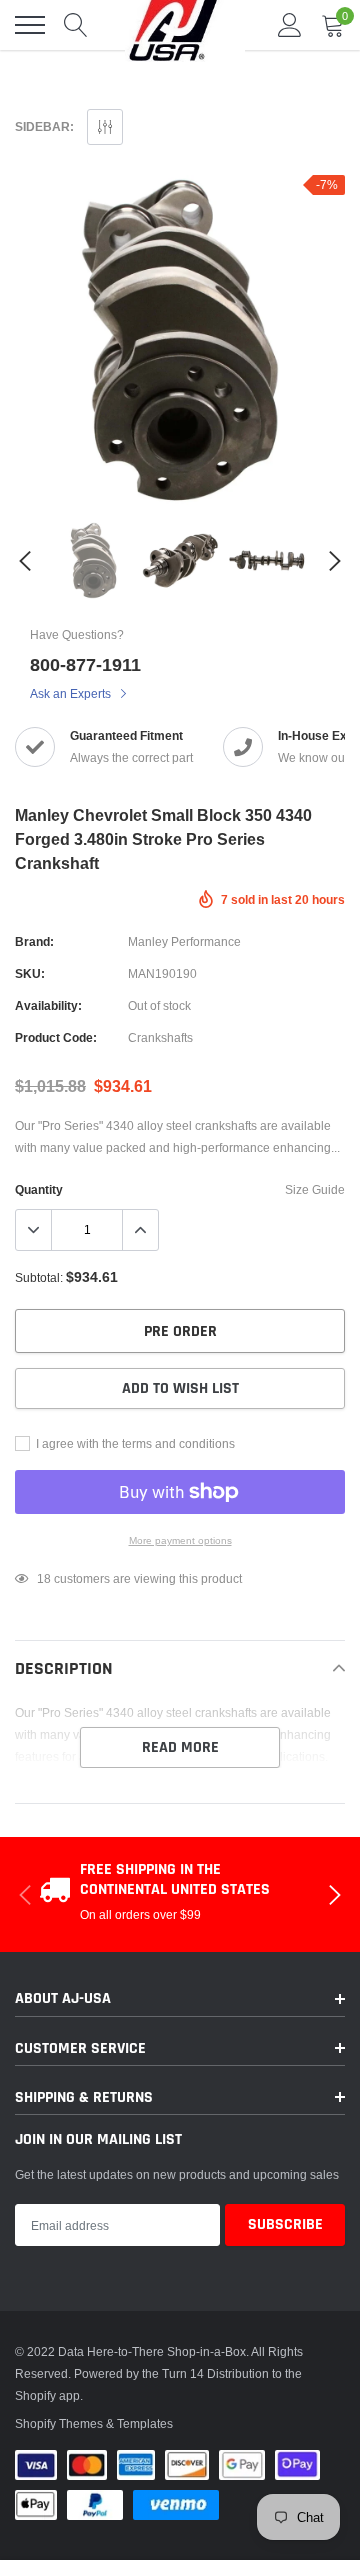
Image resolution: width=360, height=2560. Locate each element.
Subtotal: (39, 1277)
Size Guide (315, 1189)
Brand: (34, 941)
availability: (48, 1005)
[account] (290, 24)
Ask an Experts (72, 693)
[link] (93, 560)
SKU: (30, 973)
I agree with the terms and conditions (134, 1443)
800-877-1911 (85, 664)
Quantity (39, 1189)
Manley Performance (184, 941)
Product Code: (56, 1037)
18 (44, 1578)
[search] (76, 25)
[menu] (30, 25)
